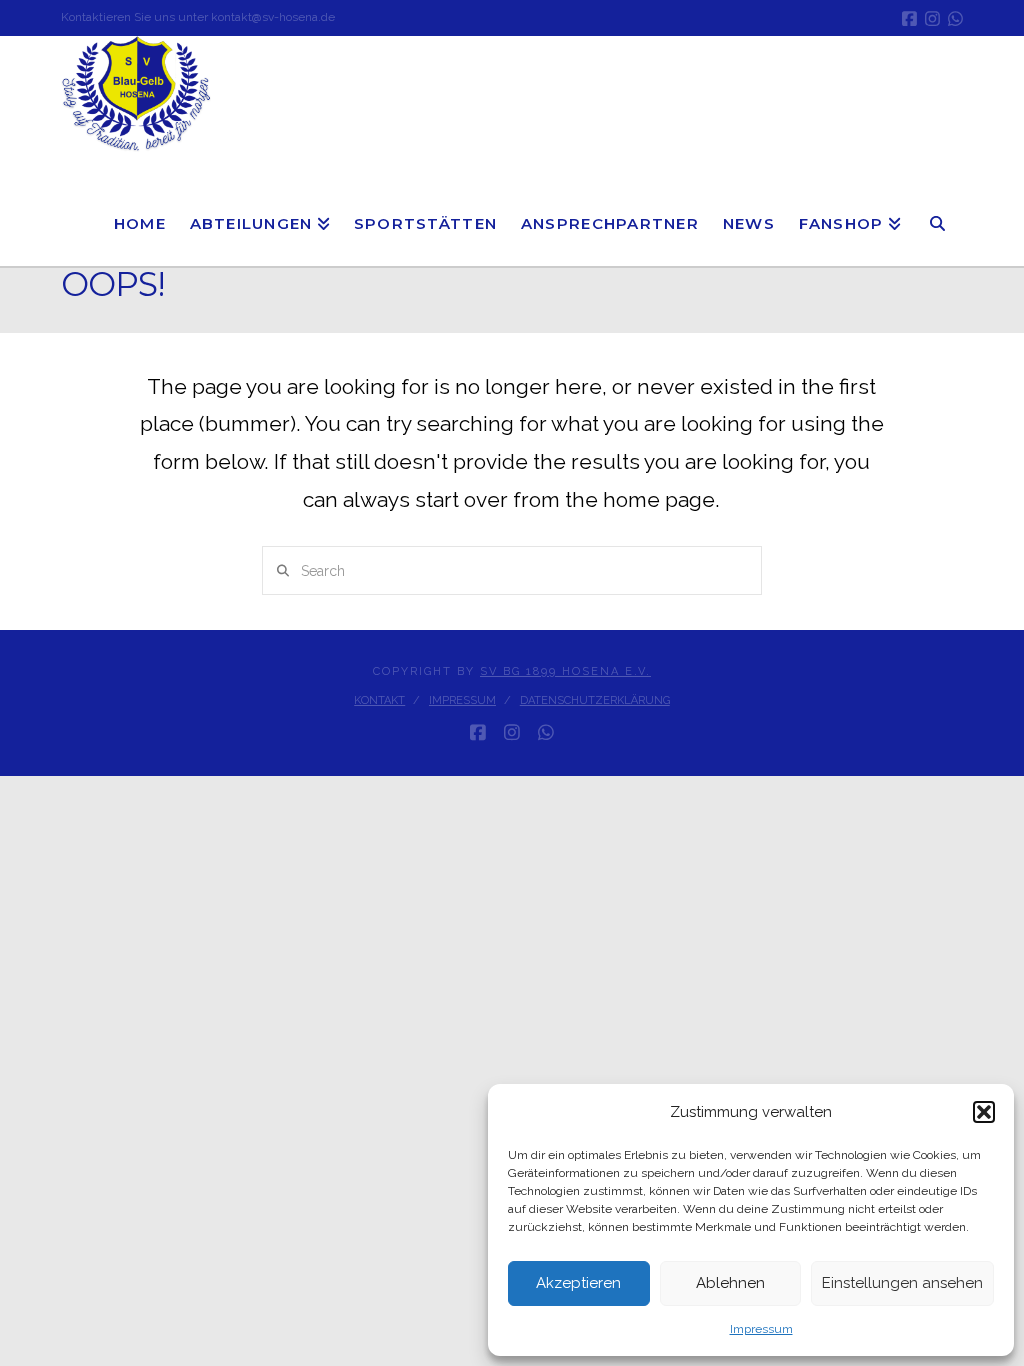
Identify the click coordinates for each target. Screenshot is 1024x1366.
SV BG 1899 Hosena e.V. (565, 671)
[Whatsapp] (955, 18)
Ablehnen (730, 1283)
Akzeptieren (578, 1283)
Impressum (761, 1329)
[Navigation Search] (938, 211)
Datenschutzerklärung (595, 700)
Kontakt (379, 700)
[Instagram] (932, 18)
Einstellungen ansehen (902, 1283)
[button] (984, 1112)
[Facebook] (909, 18)
